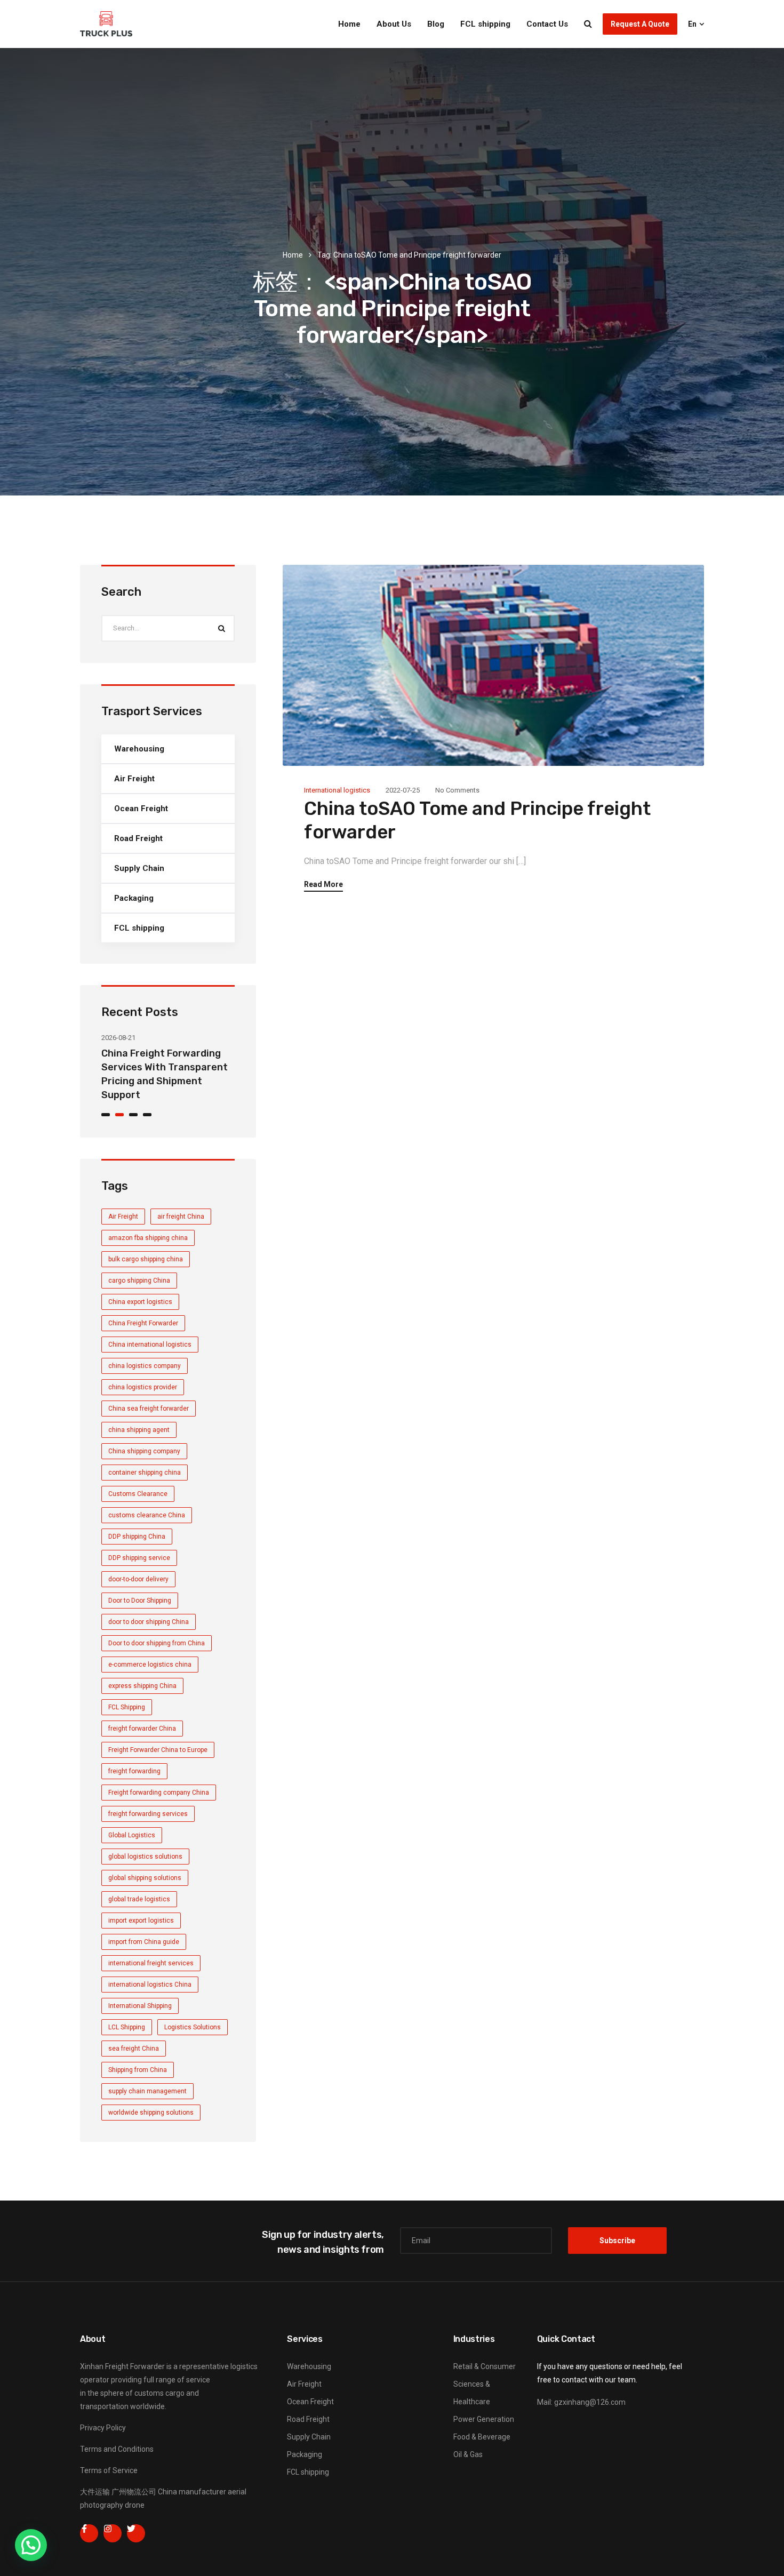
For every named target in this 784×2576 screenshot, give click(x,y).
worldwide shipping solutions (151, 2113)
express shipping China (142, 1686)
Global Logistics (132, 1835)
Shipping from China (138, 2070)
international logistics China (150, 1985)
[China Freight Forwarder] (106, 24)
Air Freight (134, 779)
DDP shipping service (139, 1558)
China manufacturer (192, 2492)
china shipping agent (139, 1430)
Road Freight (138, 838)
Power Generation (484, 2419)
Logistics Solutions (193, 2027)
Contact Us (547, 24)
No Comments (457, 790)
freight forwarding (134, 1771)
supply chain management (147, 2091)
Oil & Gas (468, 2454)
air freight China (181, 1217)
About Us (394, 24)
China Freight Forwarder (143, 1323)
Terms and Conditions (117, 2449)
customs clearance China (147, 1515)
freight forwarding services (148, 1814)
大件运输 (95, 2492)
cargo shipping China (139, 1281)
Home (349, 24)
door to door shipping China (149, 1622)
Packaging (134, 898)
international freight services (151, 1963)
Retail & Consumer (485, 2366)
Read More (323, 885)
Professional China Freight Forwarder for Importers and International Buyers (165, 1067)
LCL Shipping (127, 2027)
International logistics (337, 790)
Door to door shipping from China (157, 1643)
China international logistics (150, 1345)
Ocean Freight (141, 809)
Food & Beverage (482, 2437)
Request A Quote (640, 24)
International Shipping (140, 2006)
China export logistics (140, 1302)
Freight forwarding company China (159, 1793)
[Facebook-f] (89, 2533)
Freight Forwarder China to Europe (158, 1750)
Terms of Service (109, 2470)
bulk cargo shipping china (146, 1259)
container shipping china (145, 1473)
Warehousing (139, 749)
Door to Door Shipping (140, 1601)
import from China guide (144, 1942)
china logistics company (145, 1366)
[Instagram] (113, 2533)
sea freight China (134, 2049)
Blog (436, 24)
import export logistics (141, 1921)
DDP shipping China (137, 1537)
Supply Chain (139, 868)
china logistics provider (143, 1387)
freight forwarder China (142, 1729)
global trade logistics (139, 1899)
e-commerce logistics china (150, 1665)
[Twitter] (136, 2533)
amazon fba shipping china (148, 1238)
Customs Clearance (138, 1494)
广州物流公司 (134, 2492)
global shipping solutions (145, 1878)
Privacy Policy (103, 2428)
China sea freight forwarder (149, 1409)
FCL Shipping (127, 1707)
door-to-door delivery (138, 1579)
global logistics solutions (145, 1857)
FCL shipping (485, 24)
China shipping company (144, 1451)
